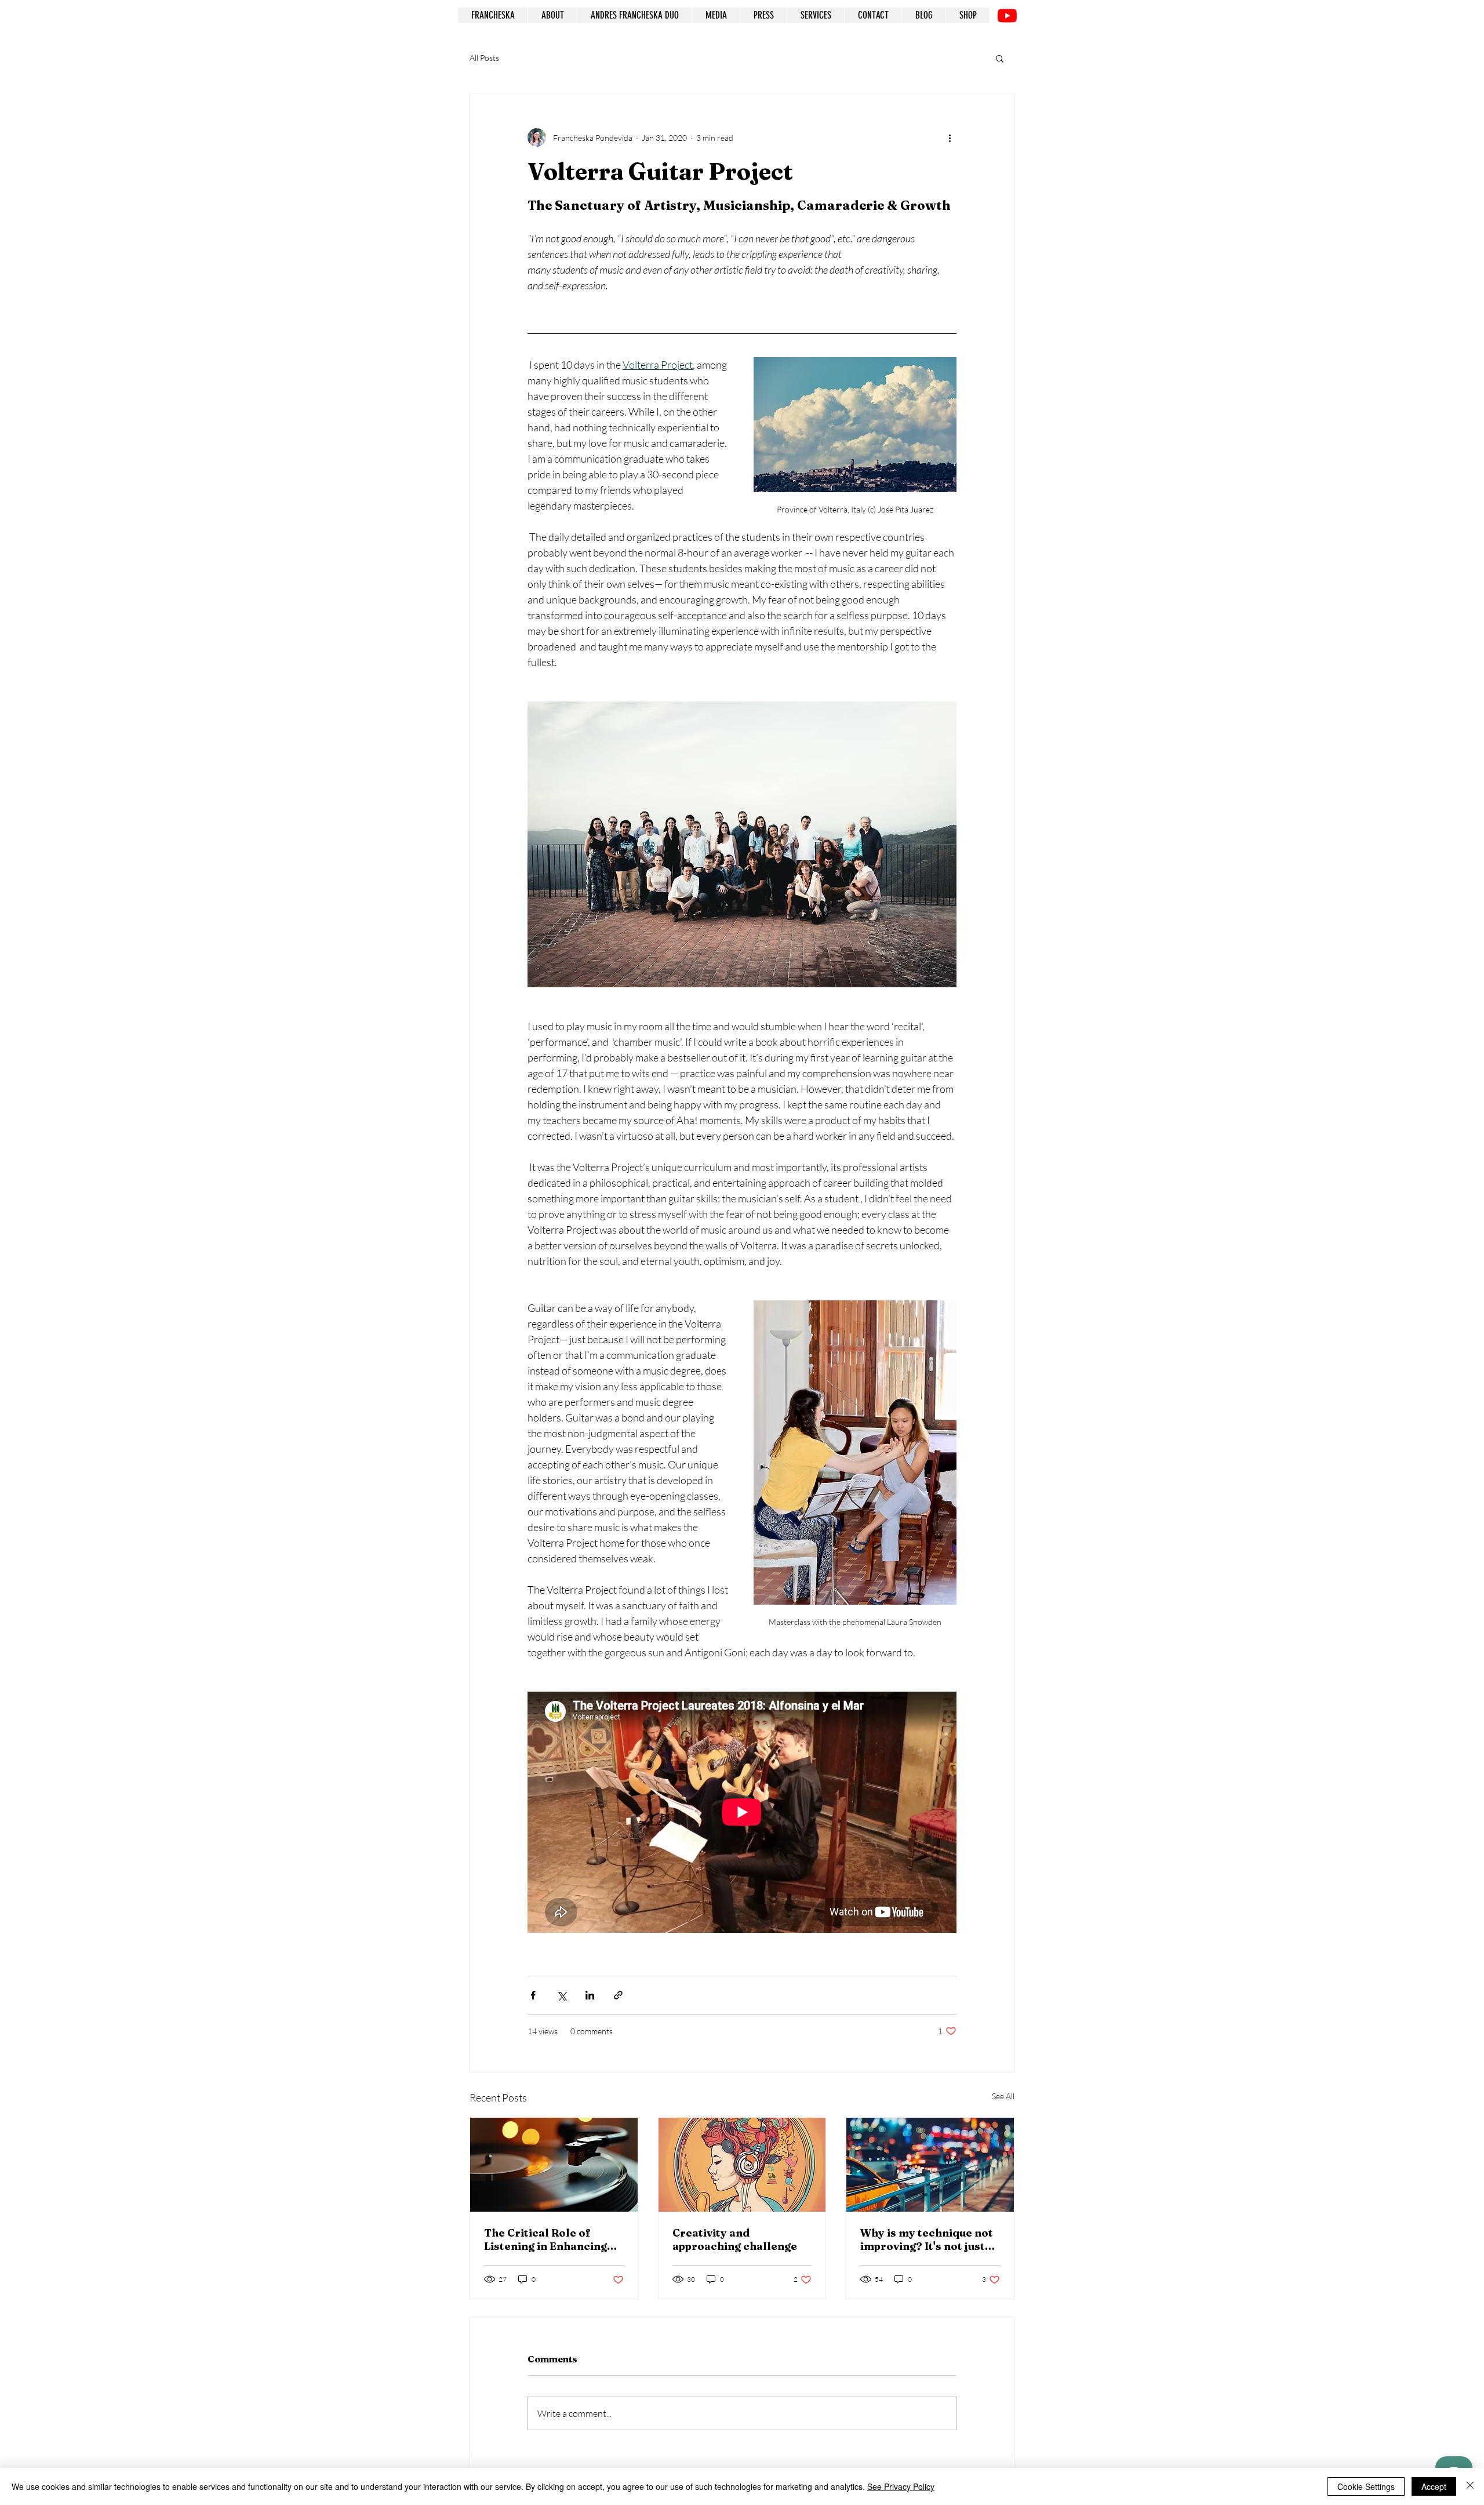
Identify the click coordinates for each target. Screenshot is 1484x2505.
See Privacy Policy (901, 2486)
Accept (1434, 2486)
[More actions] (950, 137)
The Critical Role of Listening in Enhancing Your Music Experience (546, 2239)
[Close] (1470, 2486)
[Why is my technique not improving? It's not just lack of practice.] (930, 2165)
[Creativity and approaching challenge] (742, 2165)
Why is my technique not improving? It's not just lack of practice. (927, 2239)
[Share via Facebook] (533, 1995)
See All (1003, 2096)
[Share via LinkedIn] (590, 1995)
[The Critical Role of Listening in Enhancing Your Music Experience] (554, 2165)
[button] (1000, 58)
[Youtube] (1007, 15)
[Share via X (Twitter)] (561, 1995)
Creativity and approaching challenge (735, 2239)
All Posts (484, 58)
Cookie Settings (1366, 2486)
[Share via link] (618, 1995)
